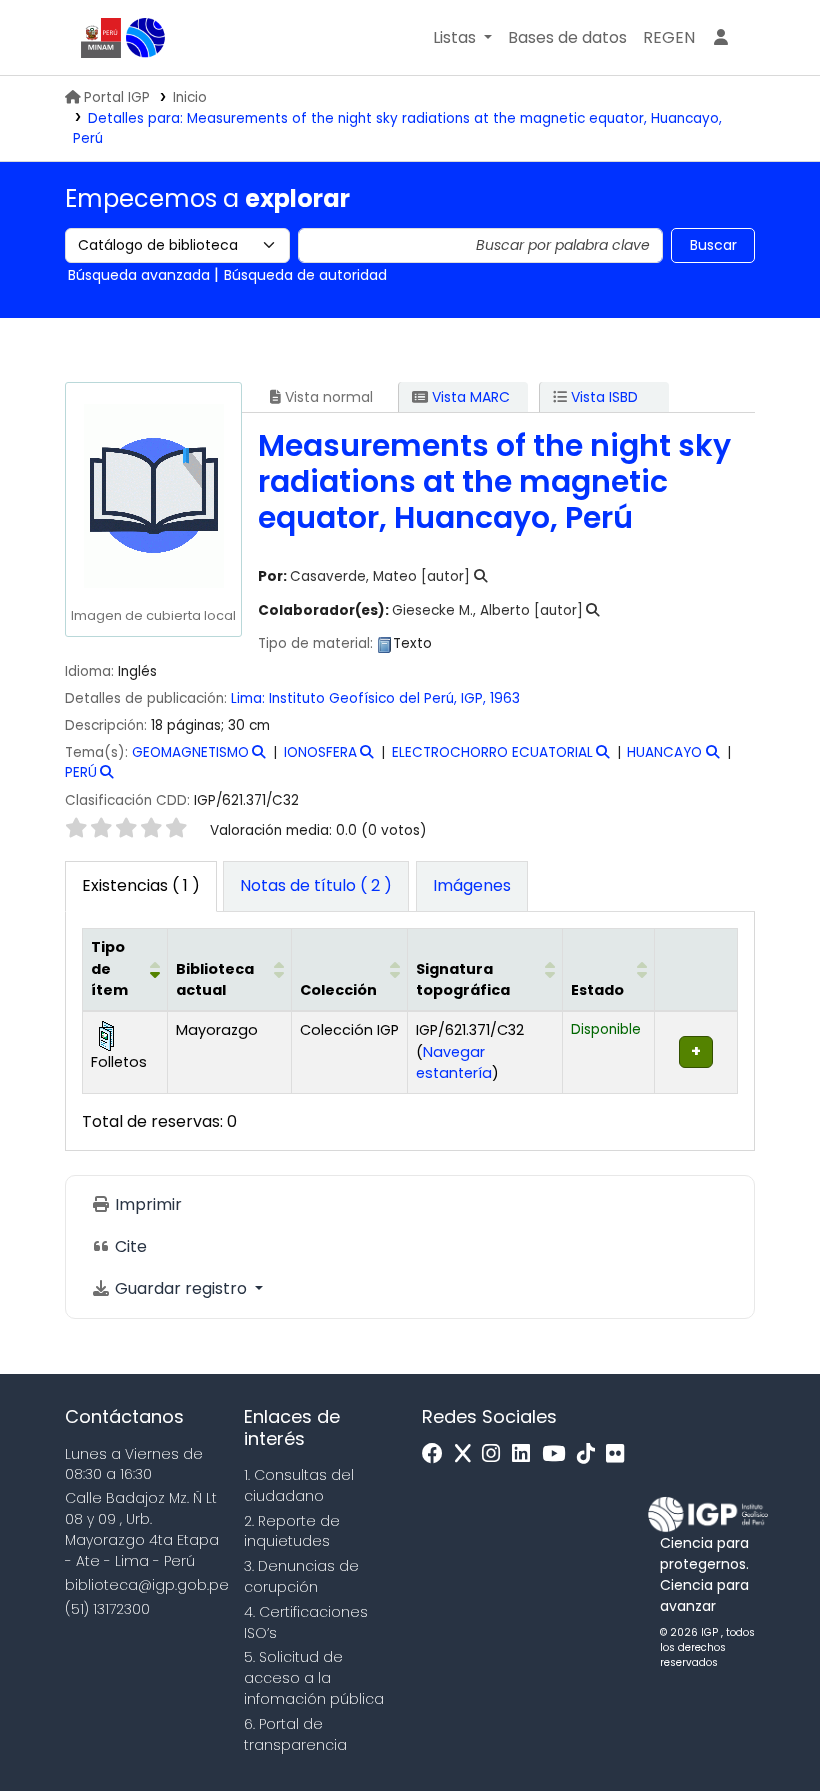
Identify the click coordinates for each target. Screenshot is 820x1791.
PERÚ (81, 772)
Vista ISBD (602, 397)
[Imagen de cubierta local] (153, 494)
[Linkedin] (526, 1454)
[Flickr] (620, 1454)
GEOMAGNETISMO (190, 752)
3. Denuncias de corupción (301, 1576)
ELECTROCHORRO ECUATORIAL (492, 752)
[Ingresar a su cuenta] (721, 38)
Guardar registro (181, 1288)
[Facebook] (437, 1454)
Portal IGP (117, 97)
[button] (462, 38)
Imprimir (146, 1204)
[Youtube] (558, 1454)
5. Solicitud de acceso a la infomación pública (314, 1678)
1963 (505, 698)
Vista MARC (469, 397)
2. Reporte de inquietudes (292, 1531)
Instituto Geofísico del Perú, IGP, (377, 698)
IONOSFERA (320, 752)
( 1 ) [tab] (141, 885)
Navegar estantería (454, 1063)
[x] (468, 1454)
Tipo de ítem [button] (109, 968)
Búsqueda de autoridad (305, 275)
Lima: (248, 698)
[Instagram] (496, 1454)
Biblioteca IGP (146, 38)
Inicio (190, 97)
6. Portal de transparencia (295, 1734)
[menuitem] (669, 38)
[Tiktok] (591, 1454)
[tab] (316, 887)
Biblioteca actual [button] (215, 980)
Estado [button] (597, 990)
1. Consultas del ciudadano (299, 1485)
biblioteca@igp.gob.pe (147, 1585)
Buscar (713, 245)
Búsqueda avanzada (139, 275)
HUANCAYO (664, 752)
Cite (129, 1246)
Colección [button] (338, 990)
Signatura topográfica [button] (463, 980)
